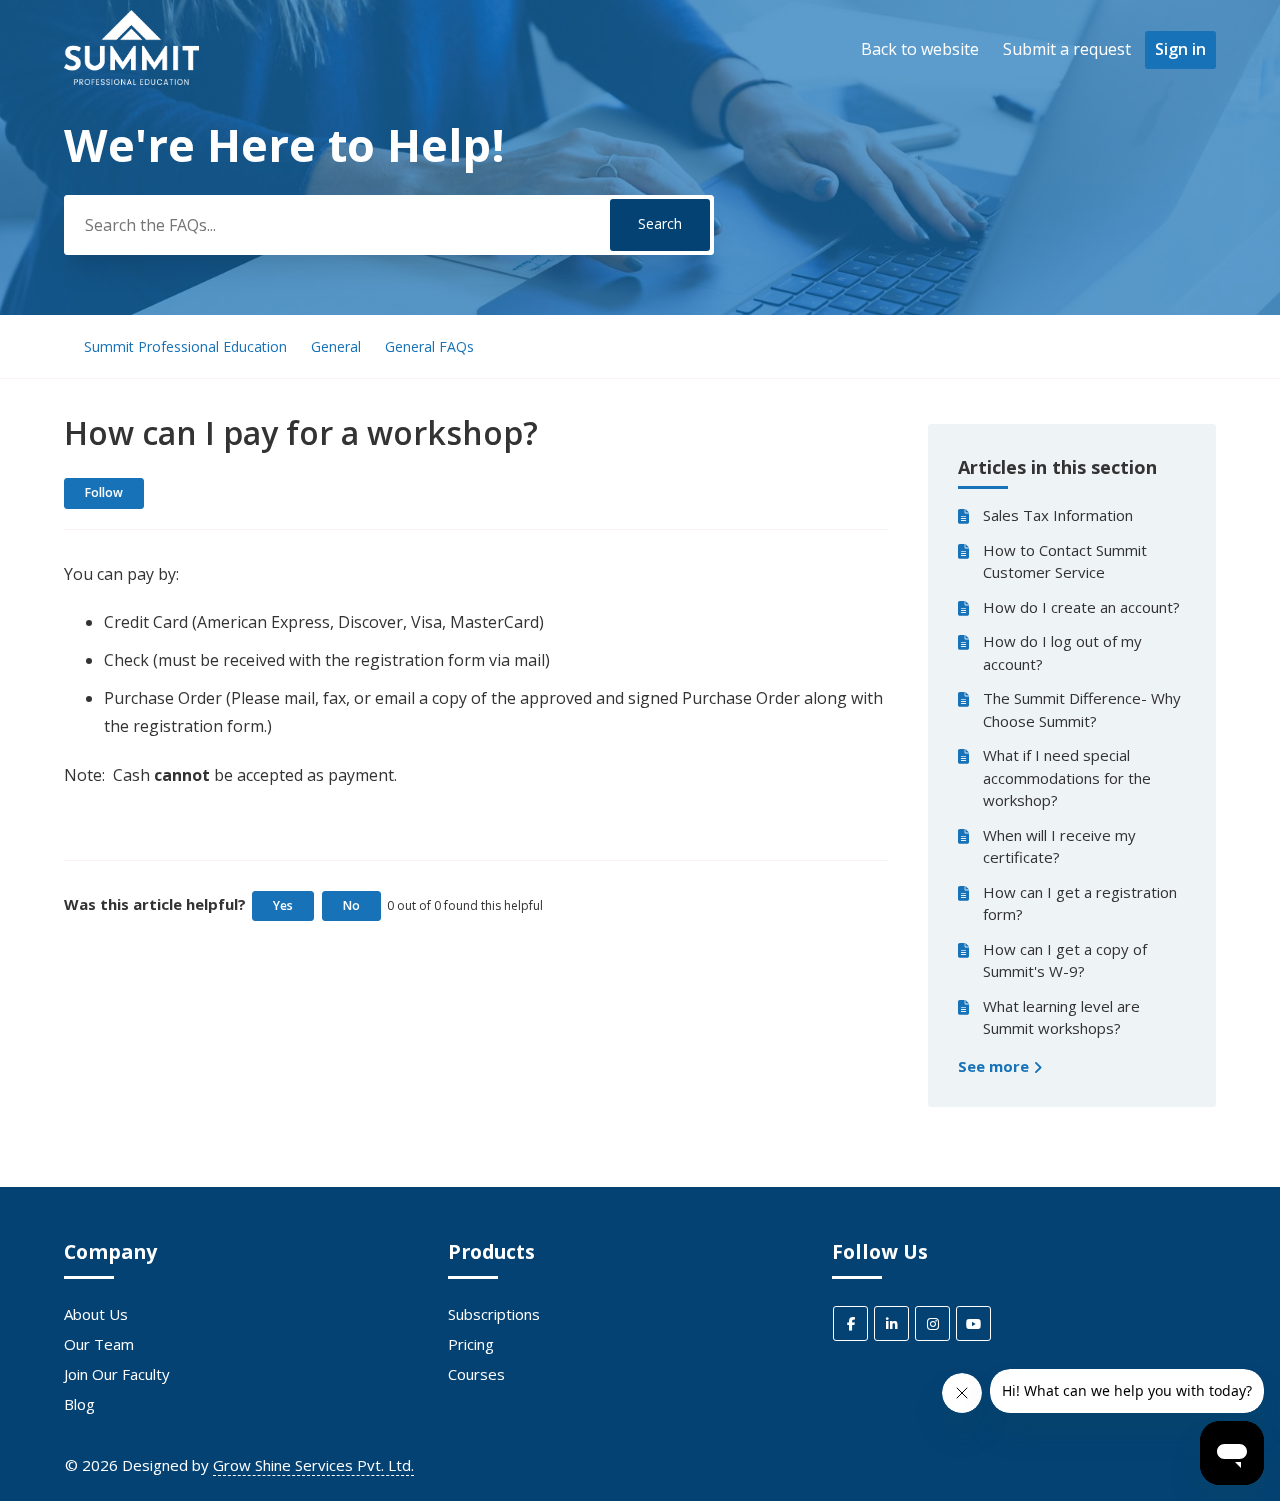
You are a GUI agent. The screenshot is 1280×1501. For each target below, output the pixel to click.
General (336, 346)
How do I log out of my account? (1062, 652)
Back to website (920, 49)
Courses (476, 1374)
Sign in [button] (1180, 49)
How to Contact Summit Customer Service (1065, 561)
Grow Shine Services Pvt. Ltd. (313, 1465)
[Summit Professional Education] (131, 79)
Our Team (99, 1344)
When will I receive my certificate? (1059, 846)
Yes (283, 905)
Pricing (471, 1344)
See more (995, 1066)
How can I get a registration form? (1080, 903)
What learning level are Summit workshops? (1061, 1017)
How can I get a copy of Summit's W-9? (1065, 960)
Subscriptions (494, 1314)
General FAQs (429, 346)
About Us (96, 1314)
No (351, 905)
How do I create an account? (1081, 607)
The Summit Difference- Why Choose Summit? (1082, 709)
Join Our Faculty (117, 1374)
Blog (79, 1404)
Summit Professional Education (185, 346)
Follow (104, 492)
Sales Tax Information (1058, 515)
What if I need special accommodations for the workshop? (1067, 777)
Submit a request (1067, 49)
